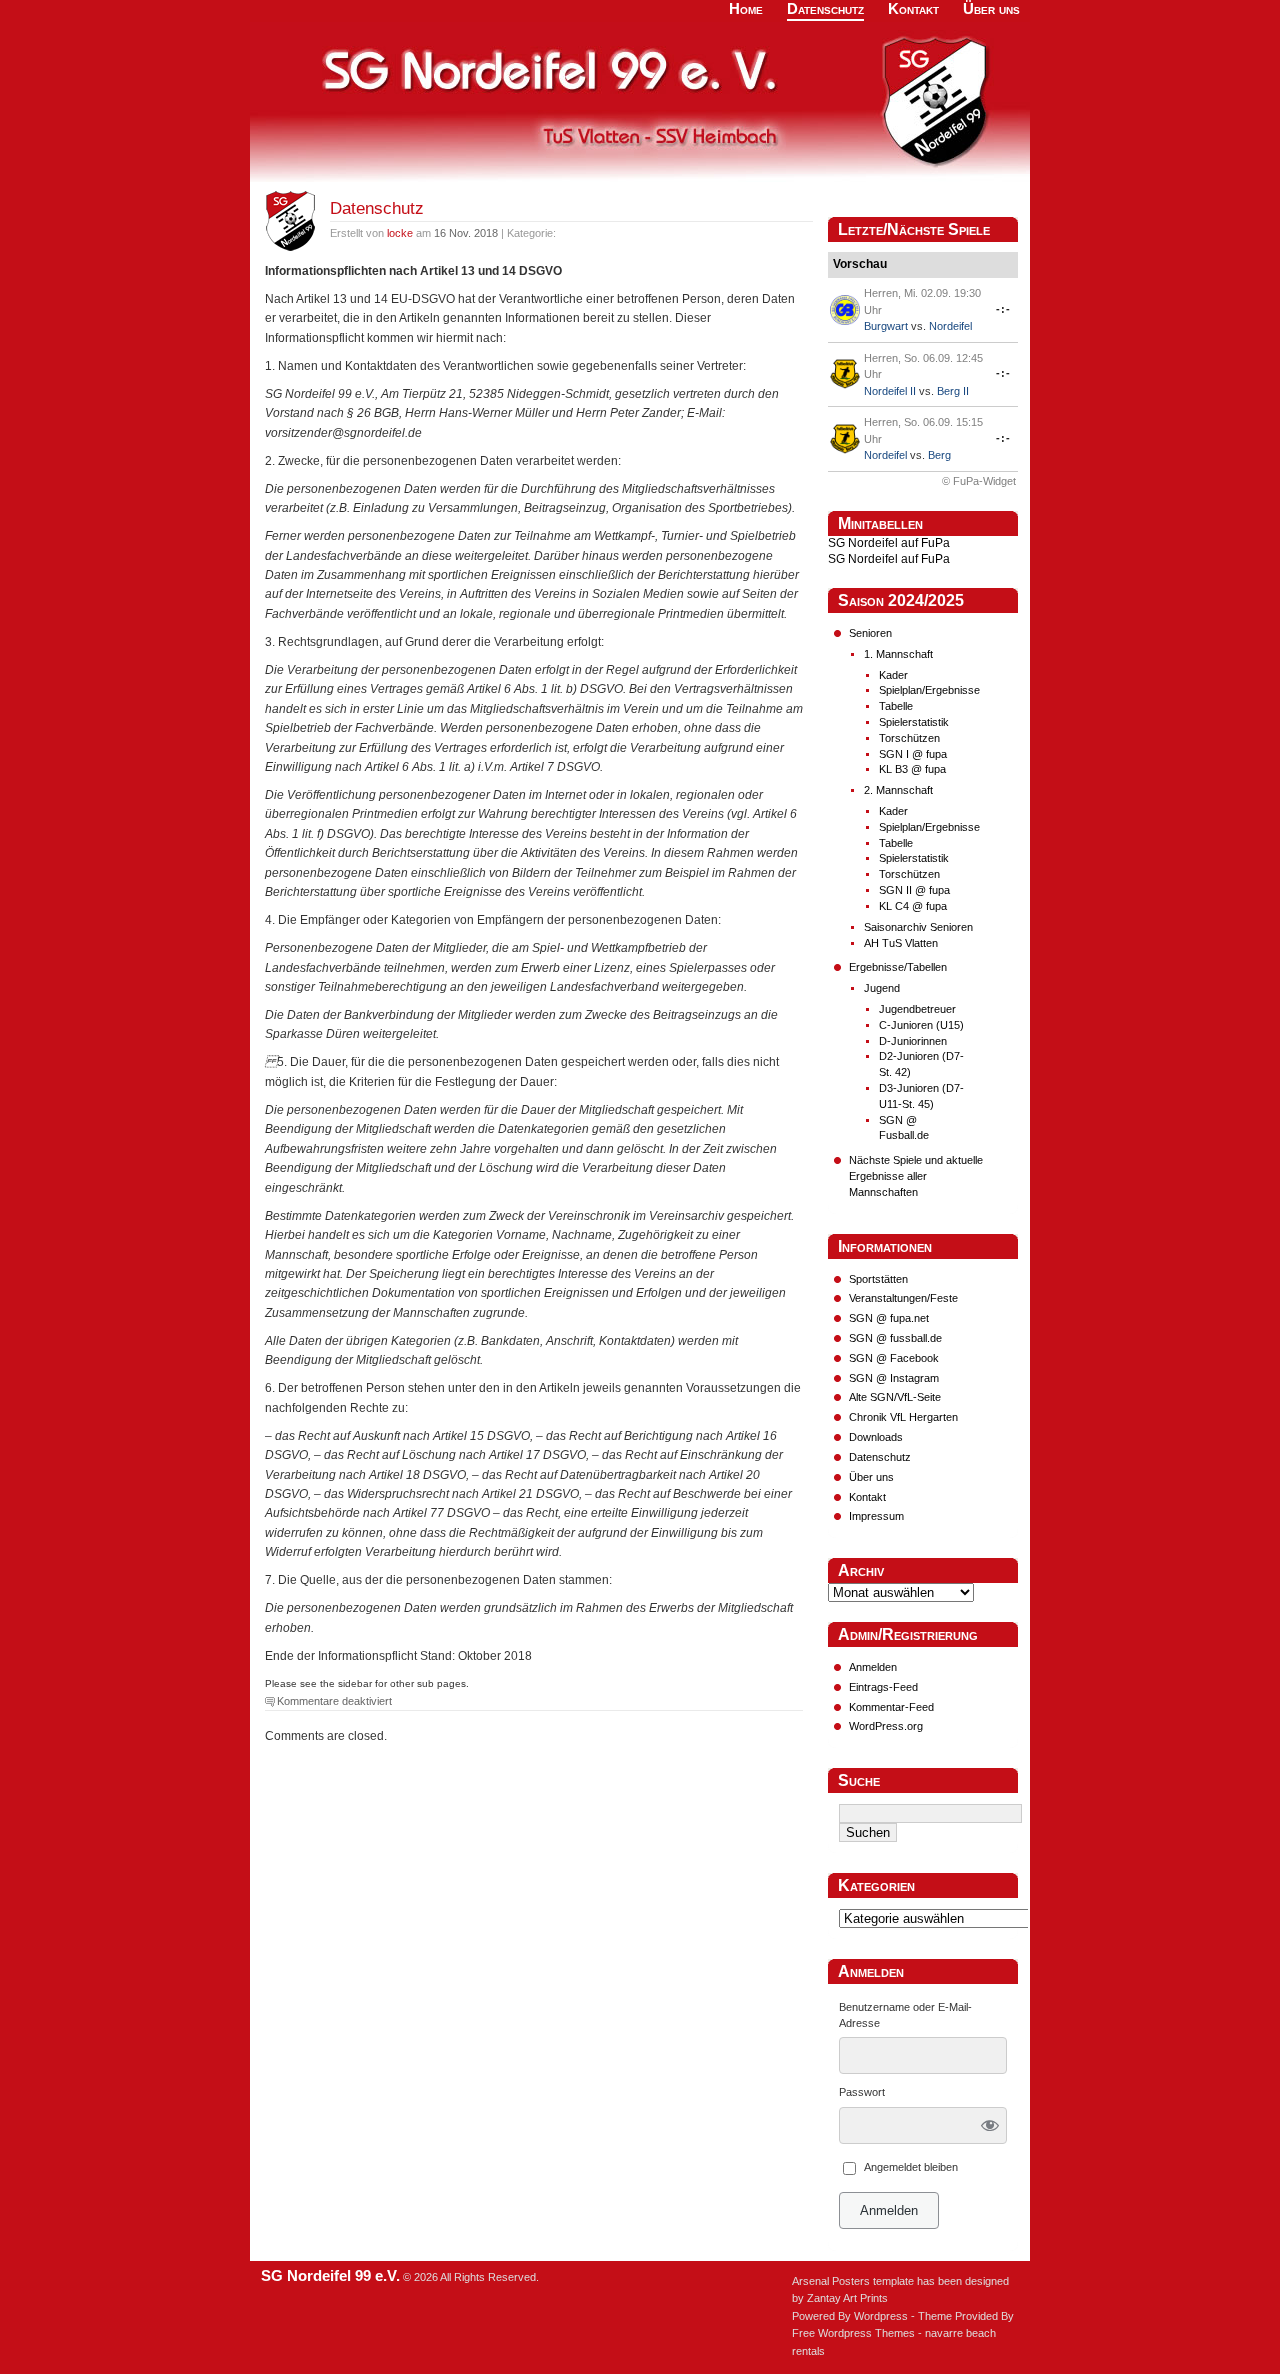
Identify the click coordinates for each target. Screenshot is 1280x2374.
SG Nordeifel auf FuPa (889, 543)
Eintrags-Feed (883, 1687)
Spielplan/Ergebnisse (929, 690)
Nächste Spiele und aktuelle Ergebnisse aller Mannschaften (916, 1176)
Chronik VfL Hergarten (903, 1417)
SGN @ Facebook (894, 1358)
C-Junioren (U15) (921, 1025)
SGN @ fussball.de (895, 1338)
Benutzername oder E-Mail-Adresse (905, 2015)
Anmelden (873, 1667)
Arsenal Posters (831, 2281)
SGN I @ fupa (913, 754)
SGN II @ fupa (914, 890)
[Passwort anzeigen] (990, 2125)
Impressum (876, 1516)
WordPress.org (886, 1726)
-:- (1003, 309)
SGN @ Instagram (894, 1378)
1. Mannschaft (898, 654)
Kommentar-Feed (891, 1707)
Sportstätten (878, 1279)
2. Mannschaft (898, 790)
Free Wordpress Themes (853, 2333)
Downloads (876, 1437)
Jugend (882, 988)
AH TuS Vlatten (901, 943)
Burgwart (886, 326)
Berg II (953, 391)
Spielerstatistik (914, 722)
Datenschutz (377, 208)
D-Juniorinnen (913, 1041)
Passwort (862, 2092)
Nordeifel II (890, 391)
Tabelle (896, 706)
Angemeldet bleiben (911, 2167)
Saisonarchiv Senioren (918, 927)
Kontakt (867, 1497)
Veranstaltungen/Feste (903, 1298)
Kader (893, 675)
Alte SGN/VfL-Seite (895, 1397)
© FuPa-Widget (979, 481)
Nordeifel (950, 326)
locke (400, 233)
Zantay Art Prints (847, 2298)
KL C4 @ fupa (913, 906)
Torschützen (909, 738)
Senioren (870, 633)
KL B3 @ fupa (912, 769)
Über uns (871, 1477)
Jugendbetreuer (917, 1009)
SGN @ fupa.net (889, 1318)
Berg (939, 455)
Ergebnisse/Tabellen (898, 967)
